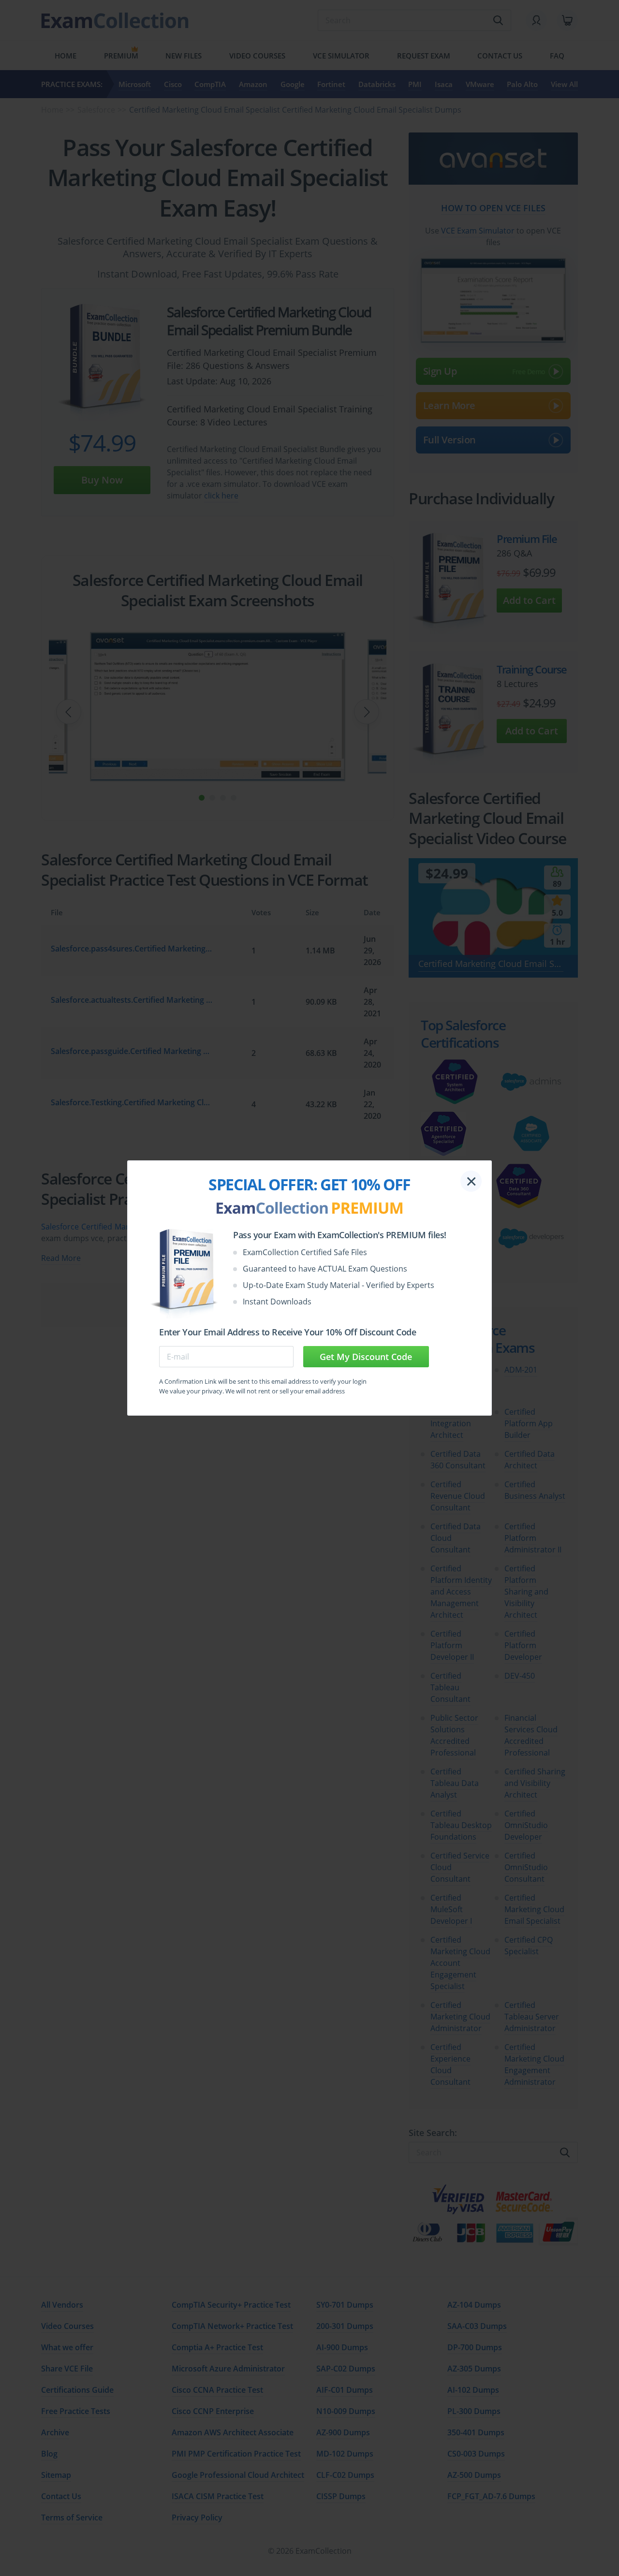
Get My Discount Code (366, 1357)
